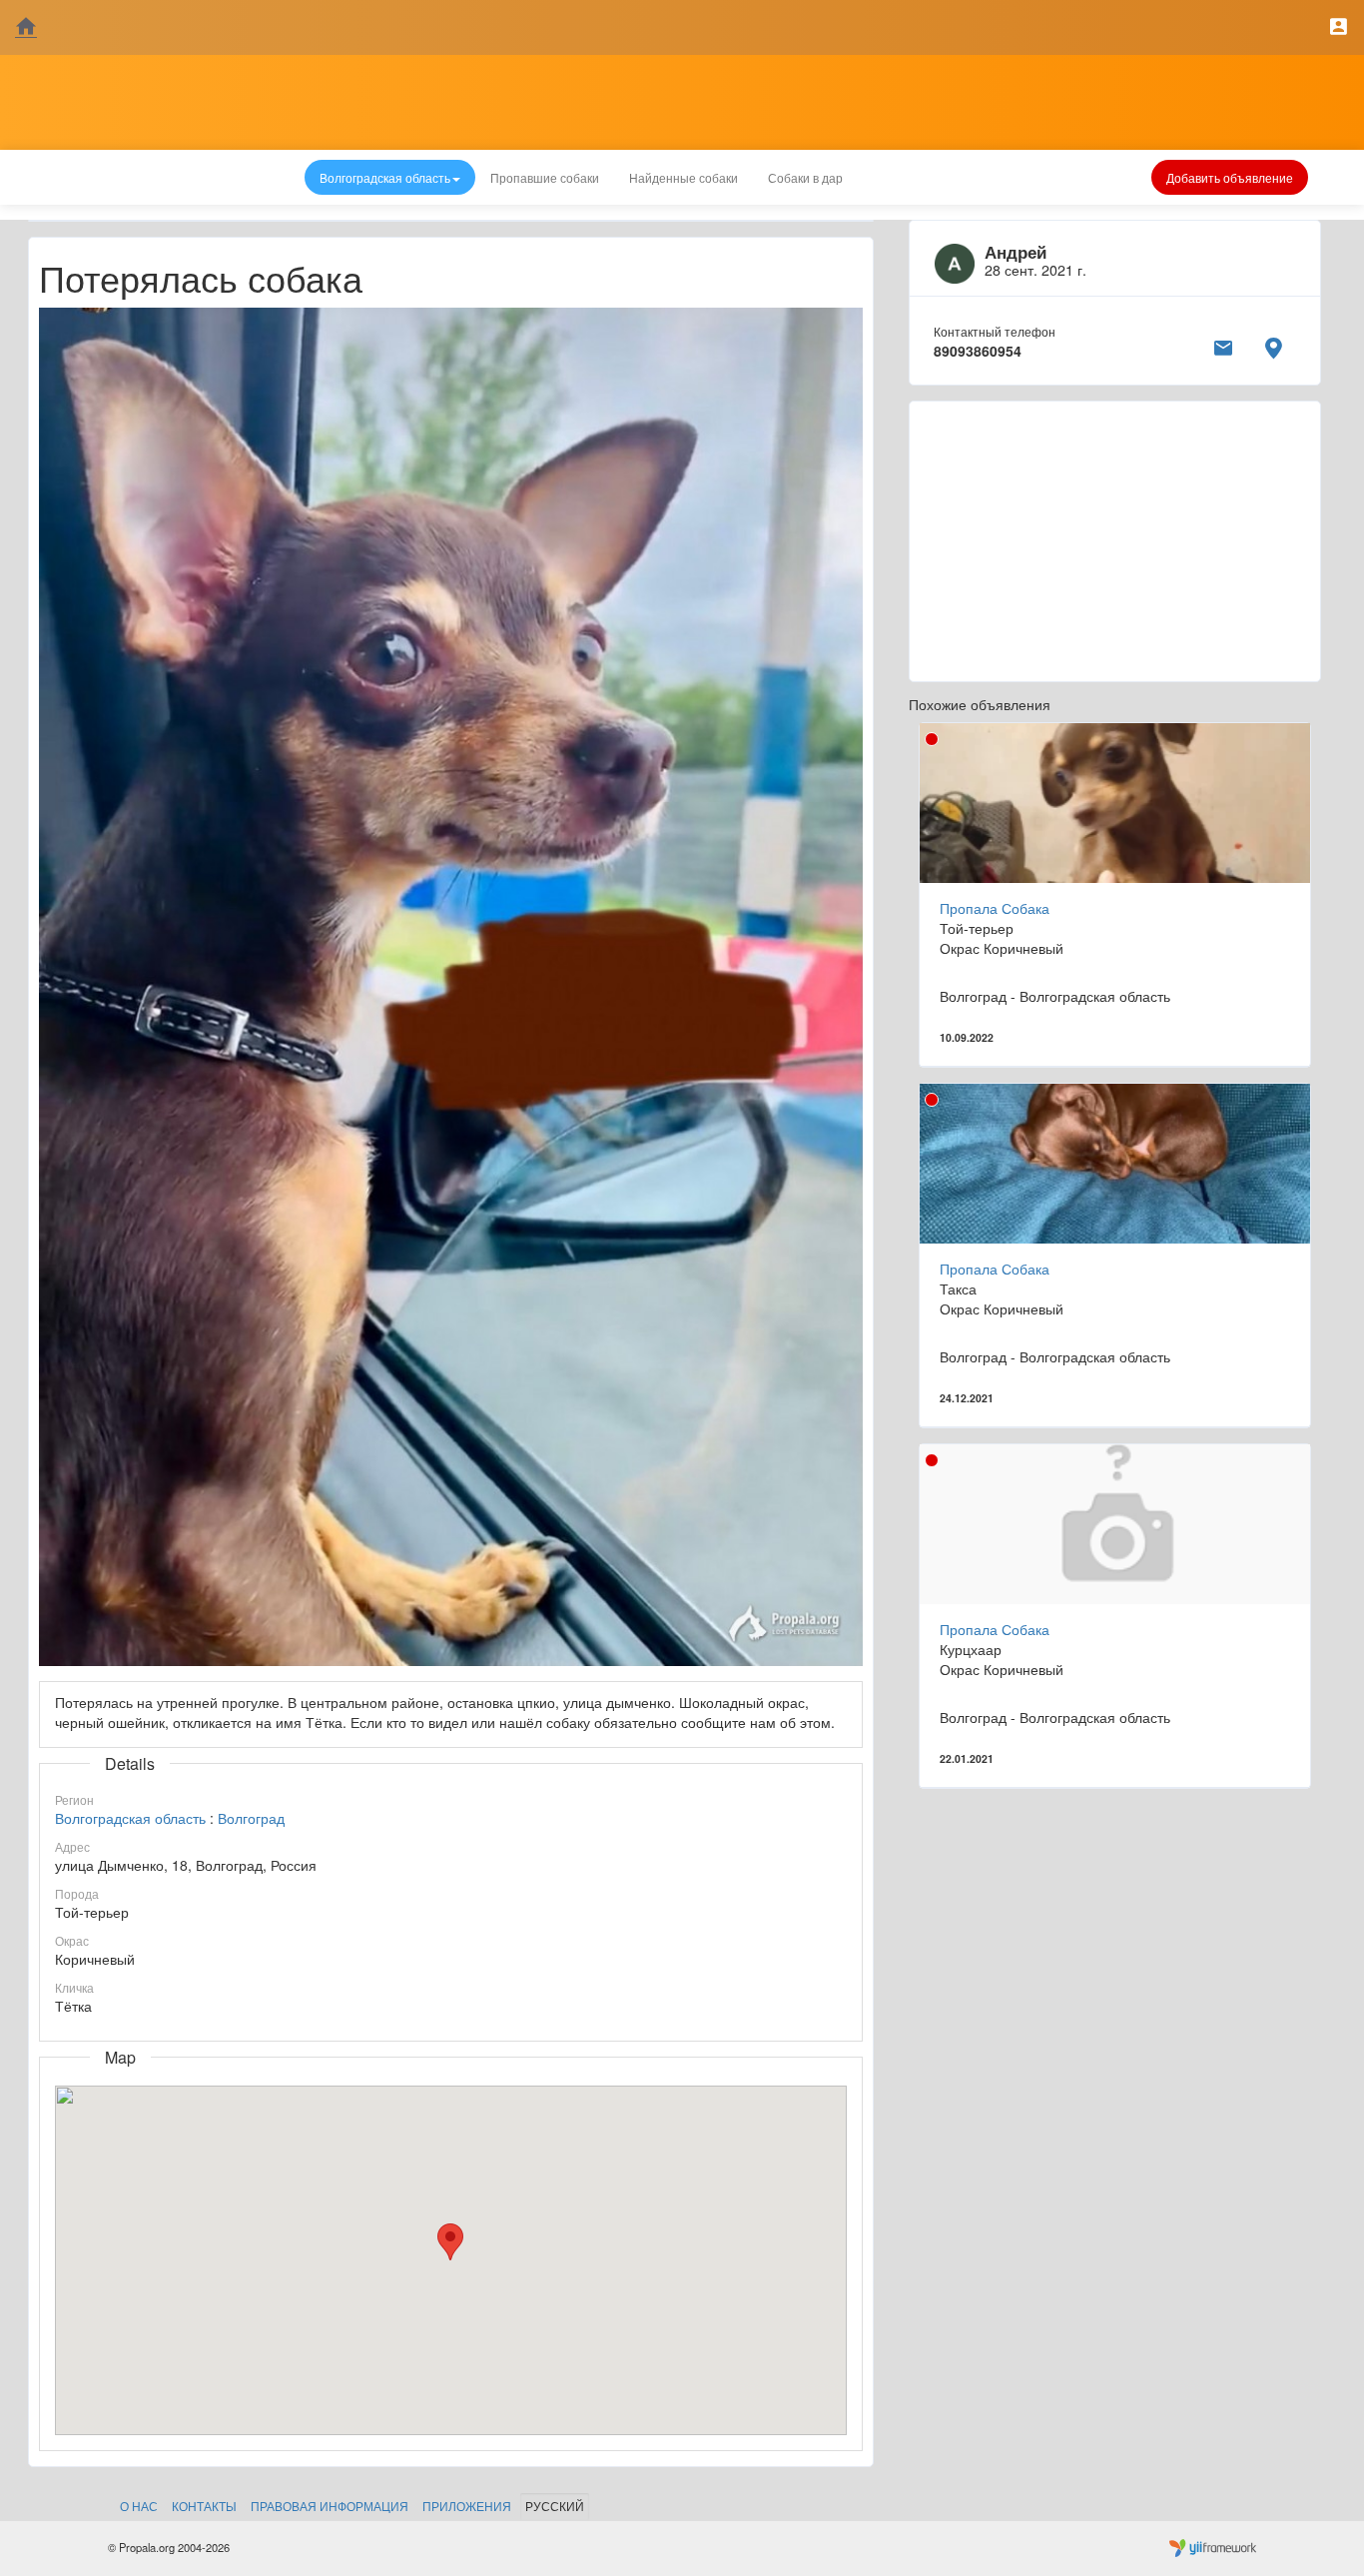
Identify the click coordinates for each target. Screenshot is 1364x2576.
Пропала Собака (995, 908)
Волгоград (251, 1818)
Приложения (467, 2506)
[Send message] (1223, 345)
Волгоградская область (130, 1818)
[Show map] (1273, 345)
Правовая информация (330, 2506)
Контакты (204, 2506)
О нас (139, 2506)
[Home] (26, 27)
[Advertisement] (1115, 541)
